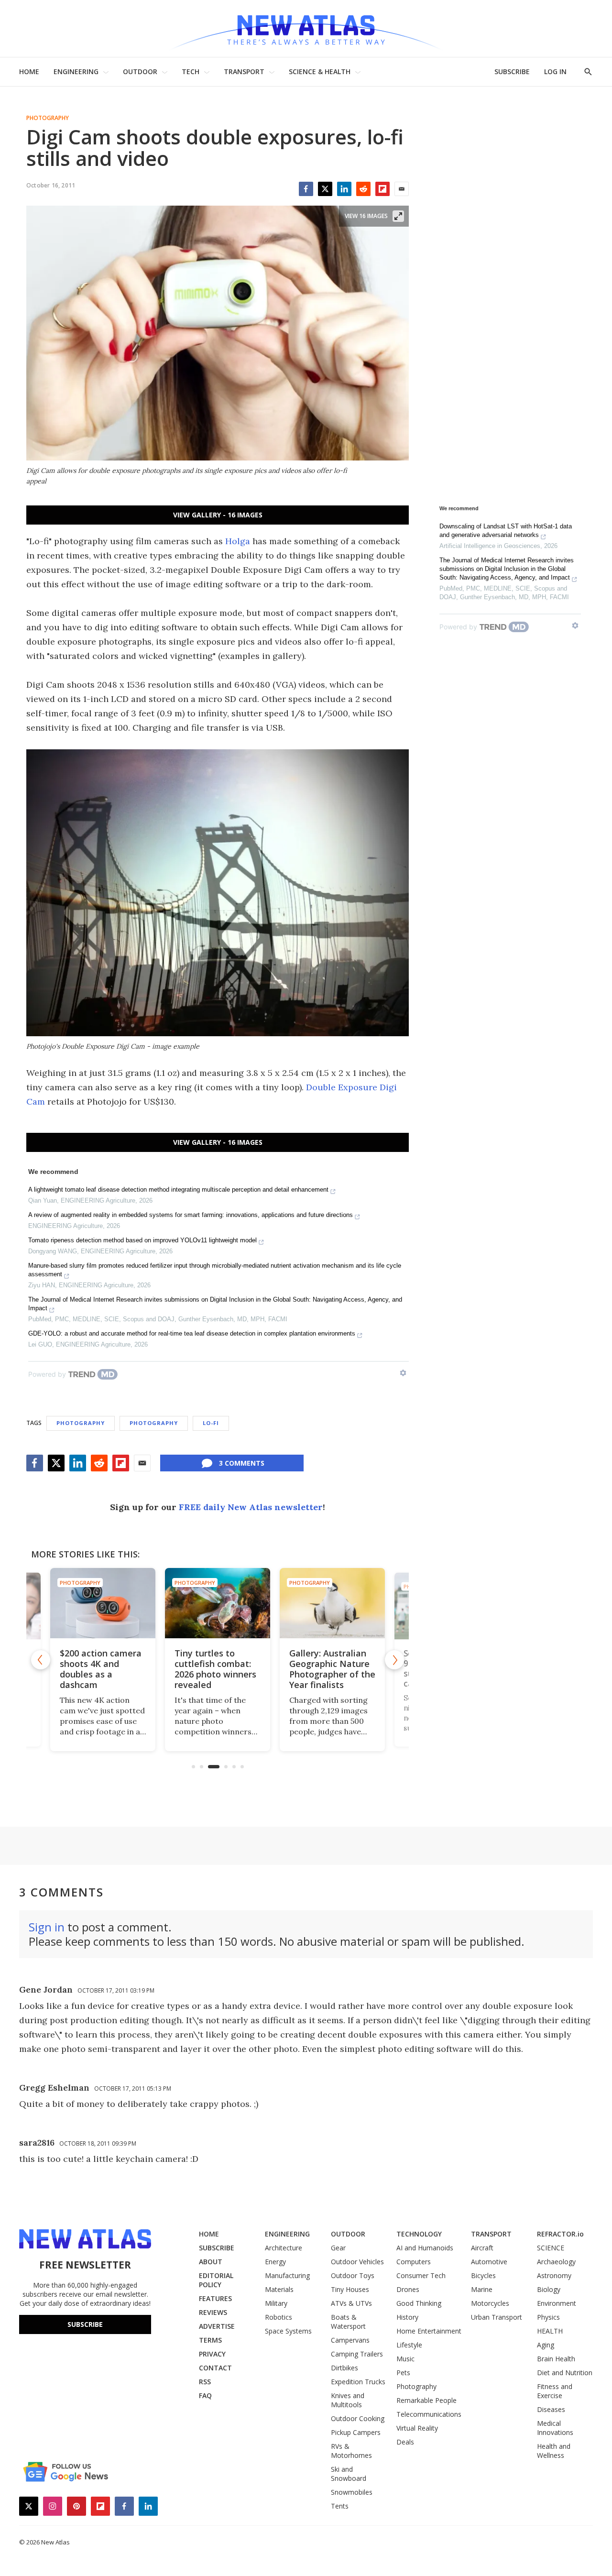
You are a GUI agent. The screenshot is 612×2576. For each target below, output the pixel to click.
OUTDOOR (140, 71)
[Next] (394, 1660)
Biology (549, 2289)
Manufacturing (287, 2275)
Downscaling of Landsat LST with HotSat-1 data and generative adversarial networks (506, 531)
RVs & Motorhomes (351, 2451)
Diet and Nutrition (565, 2373)
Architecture (284, 2248)
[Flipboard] (382, 189)
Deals (405, 2442)
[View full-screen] (398, 216)
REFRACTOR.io (560, 2234)
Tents (340, 2506)
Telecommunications (429, 2414)
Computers (414, 2262)
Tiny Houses (350, 2289)
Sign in (47, 1927)
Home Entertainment (429, 2331)
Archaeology (556, 2262)
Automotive (489, 2262)
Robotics (279, 2317)
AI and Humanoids (425, 2248)
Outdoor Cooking (358, 2418)
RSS (205, 2382)
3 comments (242, 1463)
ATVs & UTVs (351, 2303)
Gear (338, 2248)
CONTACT (215, 2368)
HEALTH (550, 2331)
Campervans (350, 2340)
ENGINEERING (76, 71)
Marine (482, 2289)
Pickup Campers (356, 2432)
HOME (29, 71)
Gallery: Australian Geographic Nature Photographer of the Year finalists (218, 1669)
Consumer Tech (421, 2275)
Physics (548, 2317)
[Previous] (41, 1660)
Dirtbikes (344, 2368)
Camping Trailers (357, 2354)
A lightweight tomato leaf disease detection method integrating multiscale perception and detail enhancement (178, 1189)
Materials (279, 2289)
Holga (238, 541)
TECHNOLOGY (419, 2234)
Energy (275, 2262)
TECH (191, 71)
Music (405, 2359)
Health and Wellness (554, 2451)
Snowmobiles (352, 2492)
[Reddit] (363, 189)
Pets (403, 2373)
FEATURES (215, 2298)
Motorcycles (490, 2303)
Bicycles (483, 2275)
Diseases (551, 2409)
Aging (546, 2345)
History (407, 2317)
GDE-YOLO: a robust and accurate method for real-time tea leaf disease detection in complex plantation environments (192, 1333)
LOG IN (555, 71)
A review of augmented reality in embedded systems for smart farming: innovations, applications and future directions (191, 1215)
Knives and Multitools (348, 2400)
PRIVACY (212, 2354)
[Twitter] (325, 189)
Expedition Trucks (358, 2382)
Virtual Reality (417, 2428)
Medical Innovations (555, 2428)
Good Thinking (419, 2303)
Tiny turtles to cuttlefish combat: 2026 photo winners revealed (101, 1669)
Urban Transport (497, 2317)
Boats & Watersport (348, 2322)
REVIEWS (213, 2312)
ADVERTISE (217, 2326)
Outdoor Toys (353, 2275)
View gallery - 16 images (218, 515)
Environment (557, 2303)
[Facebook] (306, 189)
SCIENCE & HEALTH (320, 71)
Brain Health (556, 2359)
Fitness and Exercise (555, 2391)
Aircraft (482, 2248)
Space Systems (288, 2331)
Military (276, 2303)
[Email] (402, 189)
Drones (408, 2289)
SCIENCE (551, 2248)
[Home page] (306, 28)
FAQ (205, 2395)
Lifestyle (409, 2345)
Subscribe (85, 2324)
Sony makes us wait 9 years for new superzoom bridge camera (331, 1669)
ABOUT (211, 2262)
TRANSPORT (244, 71)
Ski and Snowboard (349, 2474)
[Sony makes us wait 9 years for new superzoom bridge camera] (333, 1603)
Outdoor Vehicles (357, 2262)
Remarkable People (426, 2400)
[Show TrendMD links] (403, 1373)
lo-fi (211, 1423)
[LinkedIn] (344, 189)
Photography (48, 118)
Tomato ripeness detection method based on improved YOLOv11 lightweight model (142, 1240)
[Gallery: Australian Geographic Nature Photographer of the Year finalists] (218, 1603)
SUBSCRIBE (512, 71)
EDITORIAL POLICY (216, 2280)
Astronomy (554, 2275)
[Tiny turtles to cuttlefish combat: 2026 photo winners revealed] (103, 1603)
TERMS (210, 2340)
